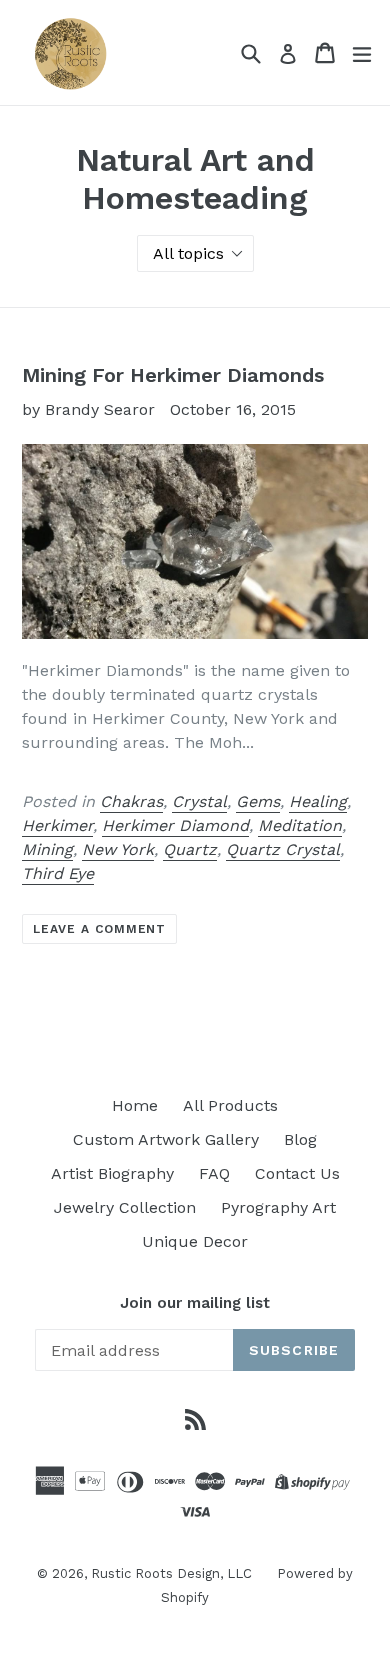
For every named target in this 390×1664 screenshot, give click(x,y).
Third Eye (58, 873)
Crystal (199, 801)
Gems (258, 801)
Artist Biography (112, 1173)
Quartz (190, 849)
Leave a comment (99, 929)
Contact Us (297, 1173)
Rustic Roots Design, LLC (171, 1573)
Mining (47, 849)
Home (135, 1105)
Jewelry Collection (125, 1207)
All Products (230, 1105)
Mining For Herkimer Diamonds (173, 375)
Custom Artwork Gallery (166, 1139)
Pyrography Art (278, 1207)
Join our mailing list (195, 1303)
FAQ (214, 1173)
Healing (318, 801)
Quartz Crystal (283, 849)
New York (118, 849)
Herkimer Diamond (175, 825)
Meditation (300, 825)
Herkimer (57, 825)
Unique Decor (195, 1241)
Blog (300, 1139)
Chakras (131, 801)
